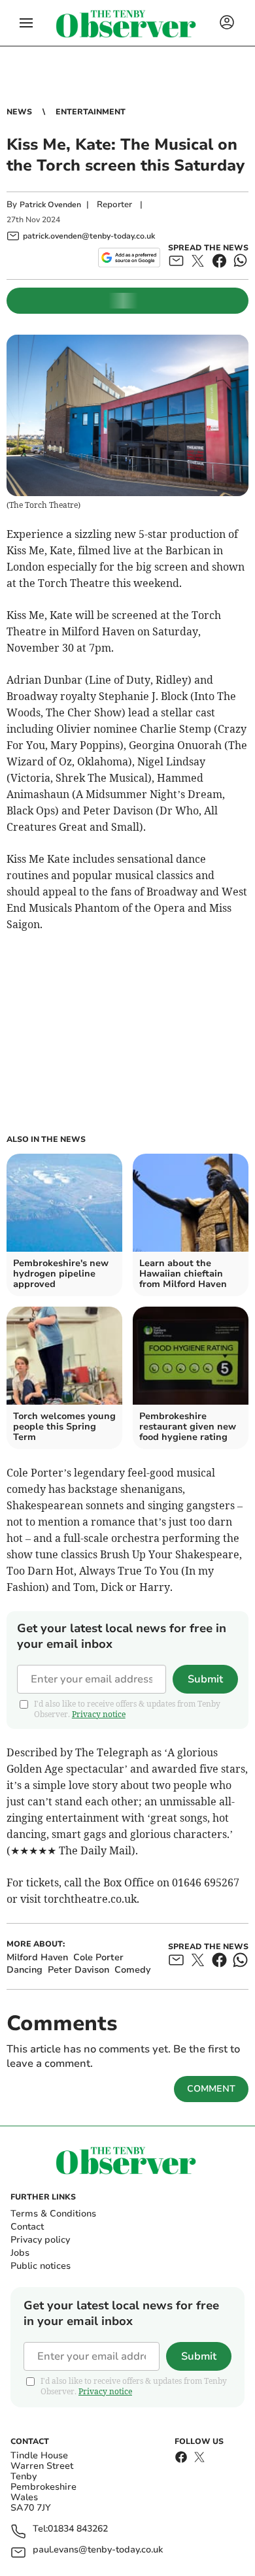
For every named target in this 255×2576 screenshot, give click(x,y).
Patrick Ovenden (50, 205)
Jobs (20, 2253)
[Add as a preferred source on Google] (129, 258)
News (19, 112)
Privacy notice (99, 1714)
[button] (26, 23)
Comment (211, 2089)
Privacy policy (40, 2240)
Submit (205, 1679)
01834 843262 (78, 2529)
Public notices (41, 2266)
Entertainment (91, 112)
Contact (27, 2227)
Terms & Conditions (53, 2214)
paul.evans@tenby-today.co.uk (98, 2550)
